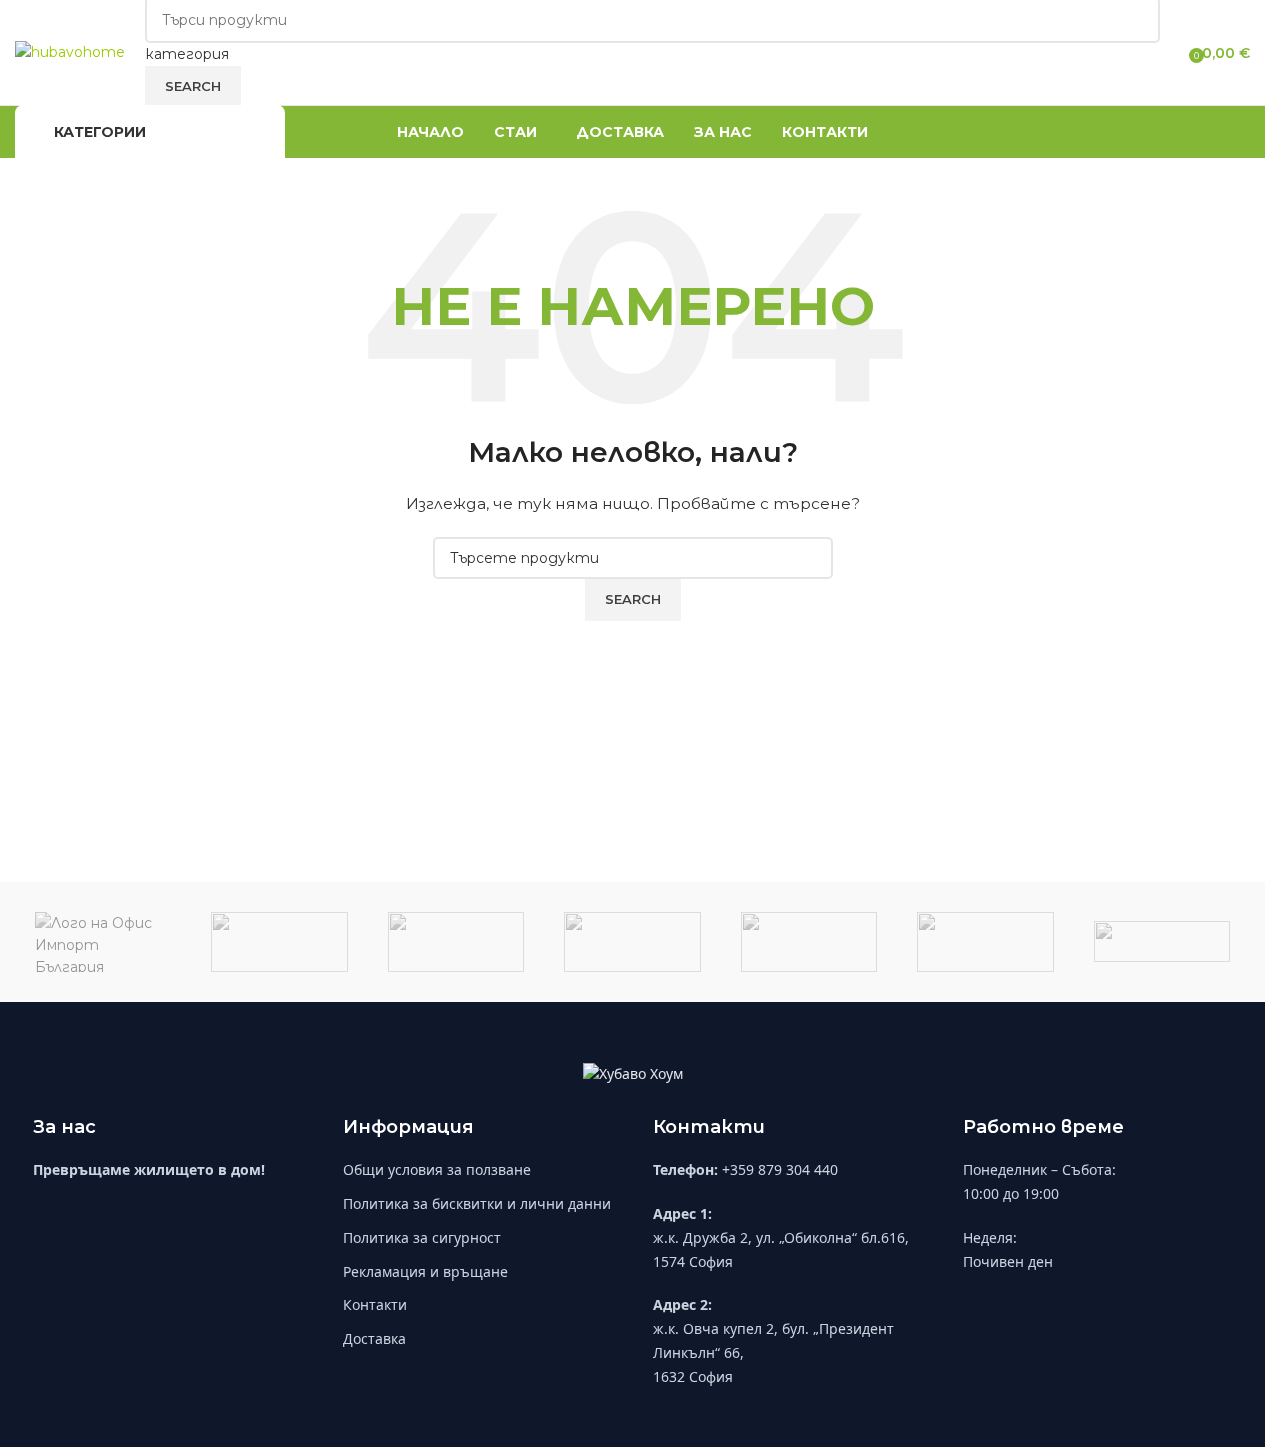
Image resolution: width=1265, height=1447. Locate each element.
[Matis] (1162, 942)
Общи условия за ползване (437, 1169)
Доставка (374, 1338)
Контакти (375, 1304)
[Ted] (632, 942)
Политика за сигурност (422, 1237)
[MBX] (985, 942)
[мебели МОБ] (279, 942)
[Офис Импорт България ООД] (103, 942)
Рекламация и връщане (425, 1271)
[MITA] (809, 942)
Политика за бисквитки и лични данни (477, 1203)
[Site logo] (70, 51)
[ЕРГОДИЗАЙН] (456, 942)
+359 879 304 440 (780, 1169)
